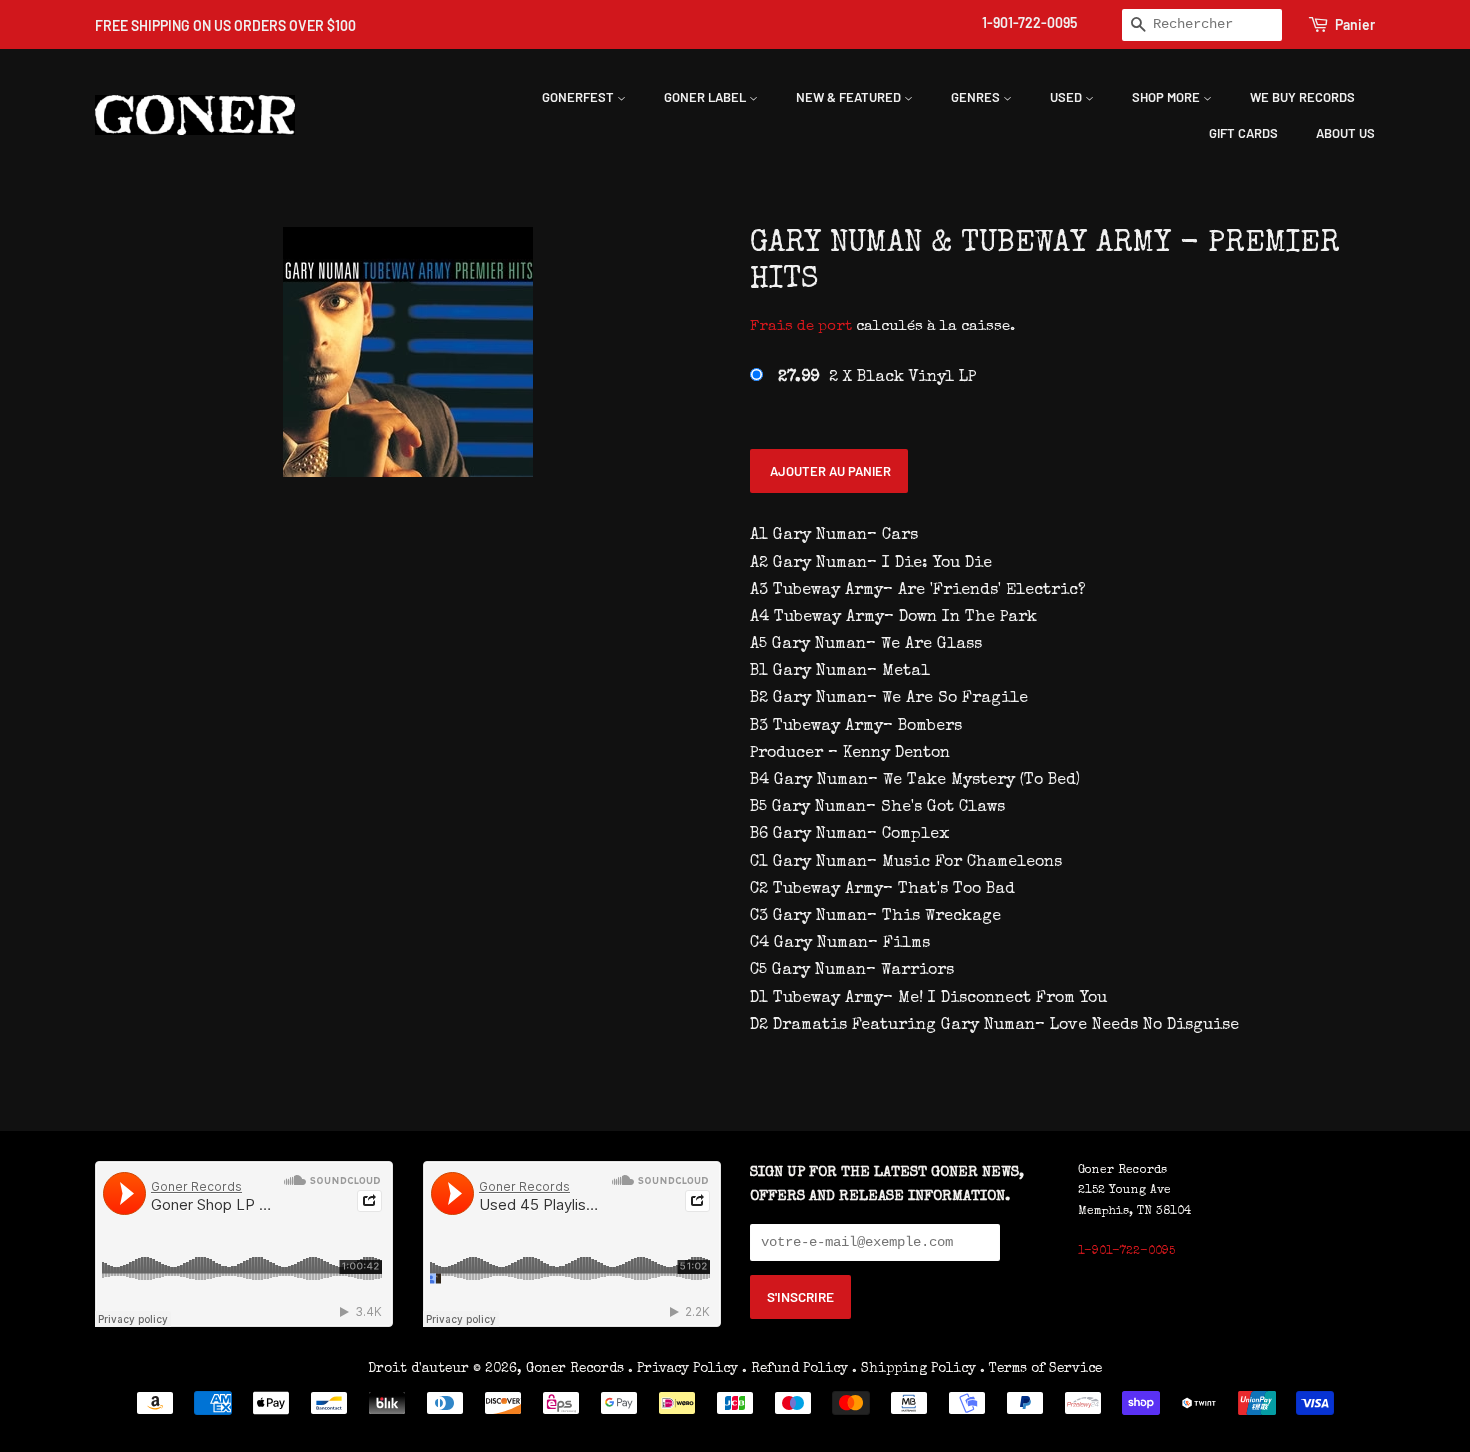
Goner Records (577, 1369)
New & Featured (850, 97)
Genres (977, 97)
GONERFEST (579, 97)
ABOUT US (1345, 133)
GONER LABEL (706, 97)
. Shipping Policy (914, 1369)
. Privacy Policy (683, 1369)
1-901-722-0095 (1029, 22)
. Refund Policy (795, 1369)
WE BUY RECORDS (1302, 97)
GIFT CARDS (1243, 133)
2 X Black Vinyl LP (877, 378)
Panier (1355, 24)
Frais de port (801, 326)
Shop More (1167, 97)
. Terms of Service (1041, 1369)
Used (1067, 97)
